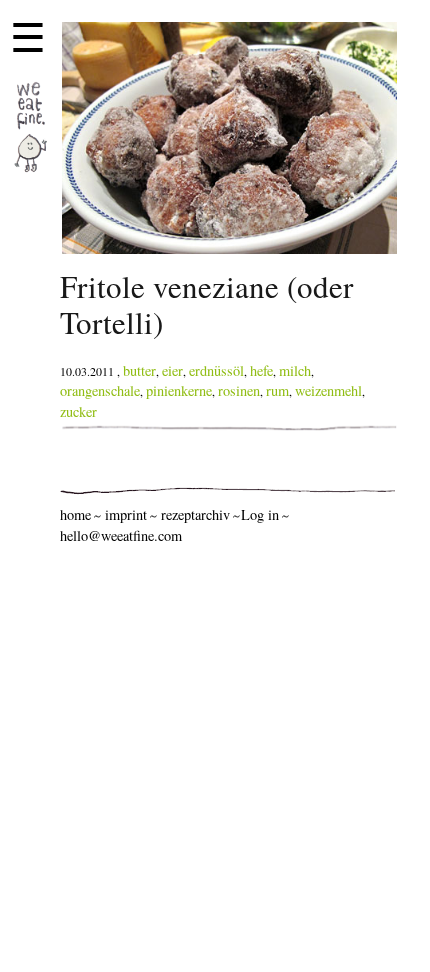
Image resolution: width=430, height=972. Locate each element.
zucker (78, 411)
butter (139, 370)
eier (172, 370)
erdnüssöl (216, 370)
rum (277, 390)
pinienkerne (179, 390)
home (75, 514)
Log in (260, 514)
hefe (261, 370)
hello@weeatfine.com (121, 535)
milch (295, 370)
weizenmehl (328, 390)
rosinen (239, 390)
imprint (126, 514)
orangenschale (100, 390)
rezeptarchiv (195, 514)
